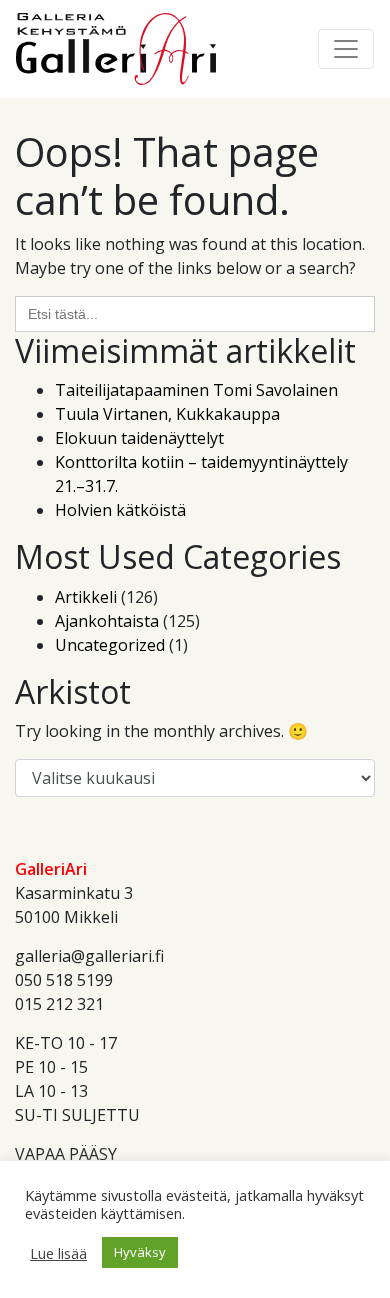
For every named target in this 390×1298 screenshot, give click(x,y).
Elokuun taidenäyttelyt (139, 438)
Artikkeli (86, 597)
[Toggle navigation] (346, 49)
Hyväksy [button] (140, 1252)
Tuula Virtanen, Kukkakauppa (167, 414)
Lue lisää (58, 1253)
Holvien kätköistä (120, 510)
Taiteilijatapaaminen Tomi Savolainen (196, 390)
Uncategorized (110, 645)
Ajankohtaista (107, 621)
